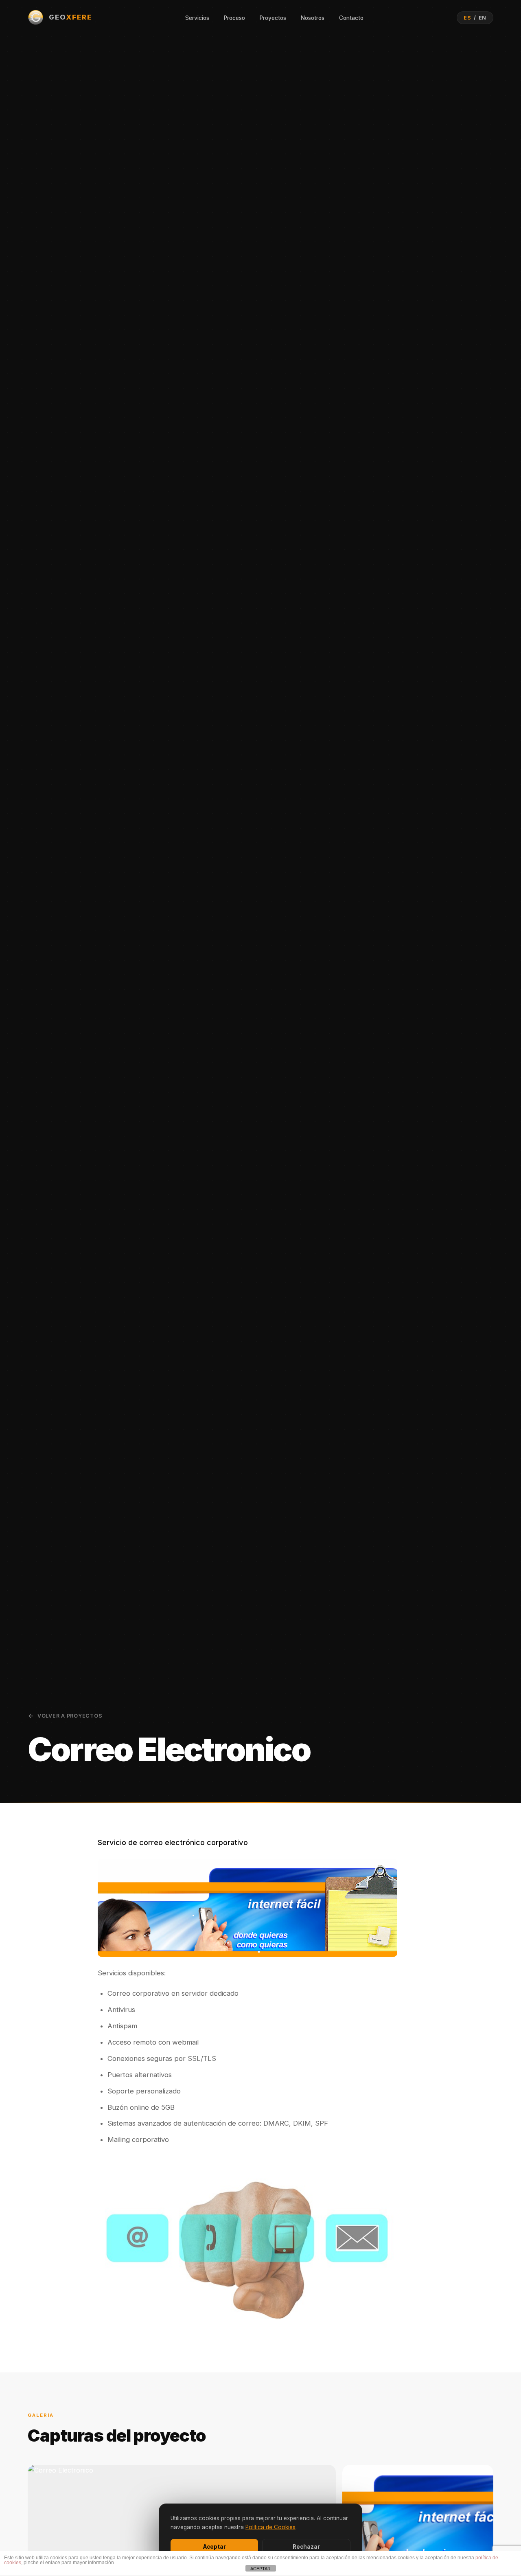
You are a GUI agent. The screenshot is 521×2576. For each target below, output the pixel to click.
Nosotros (313, 18)
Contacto (351, 18)
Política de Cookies (270, 2527)
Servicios (197, 18)
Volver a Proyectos (70, 1716)
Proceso (234, 18)
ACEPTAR (260, 2569)
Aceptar (215, 2547)
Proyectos (273, 18)
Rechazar (306, 2547)
